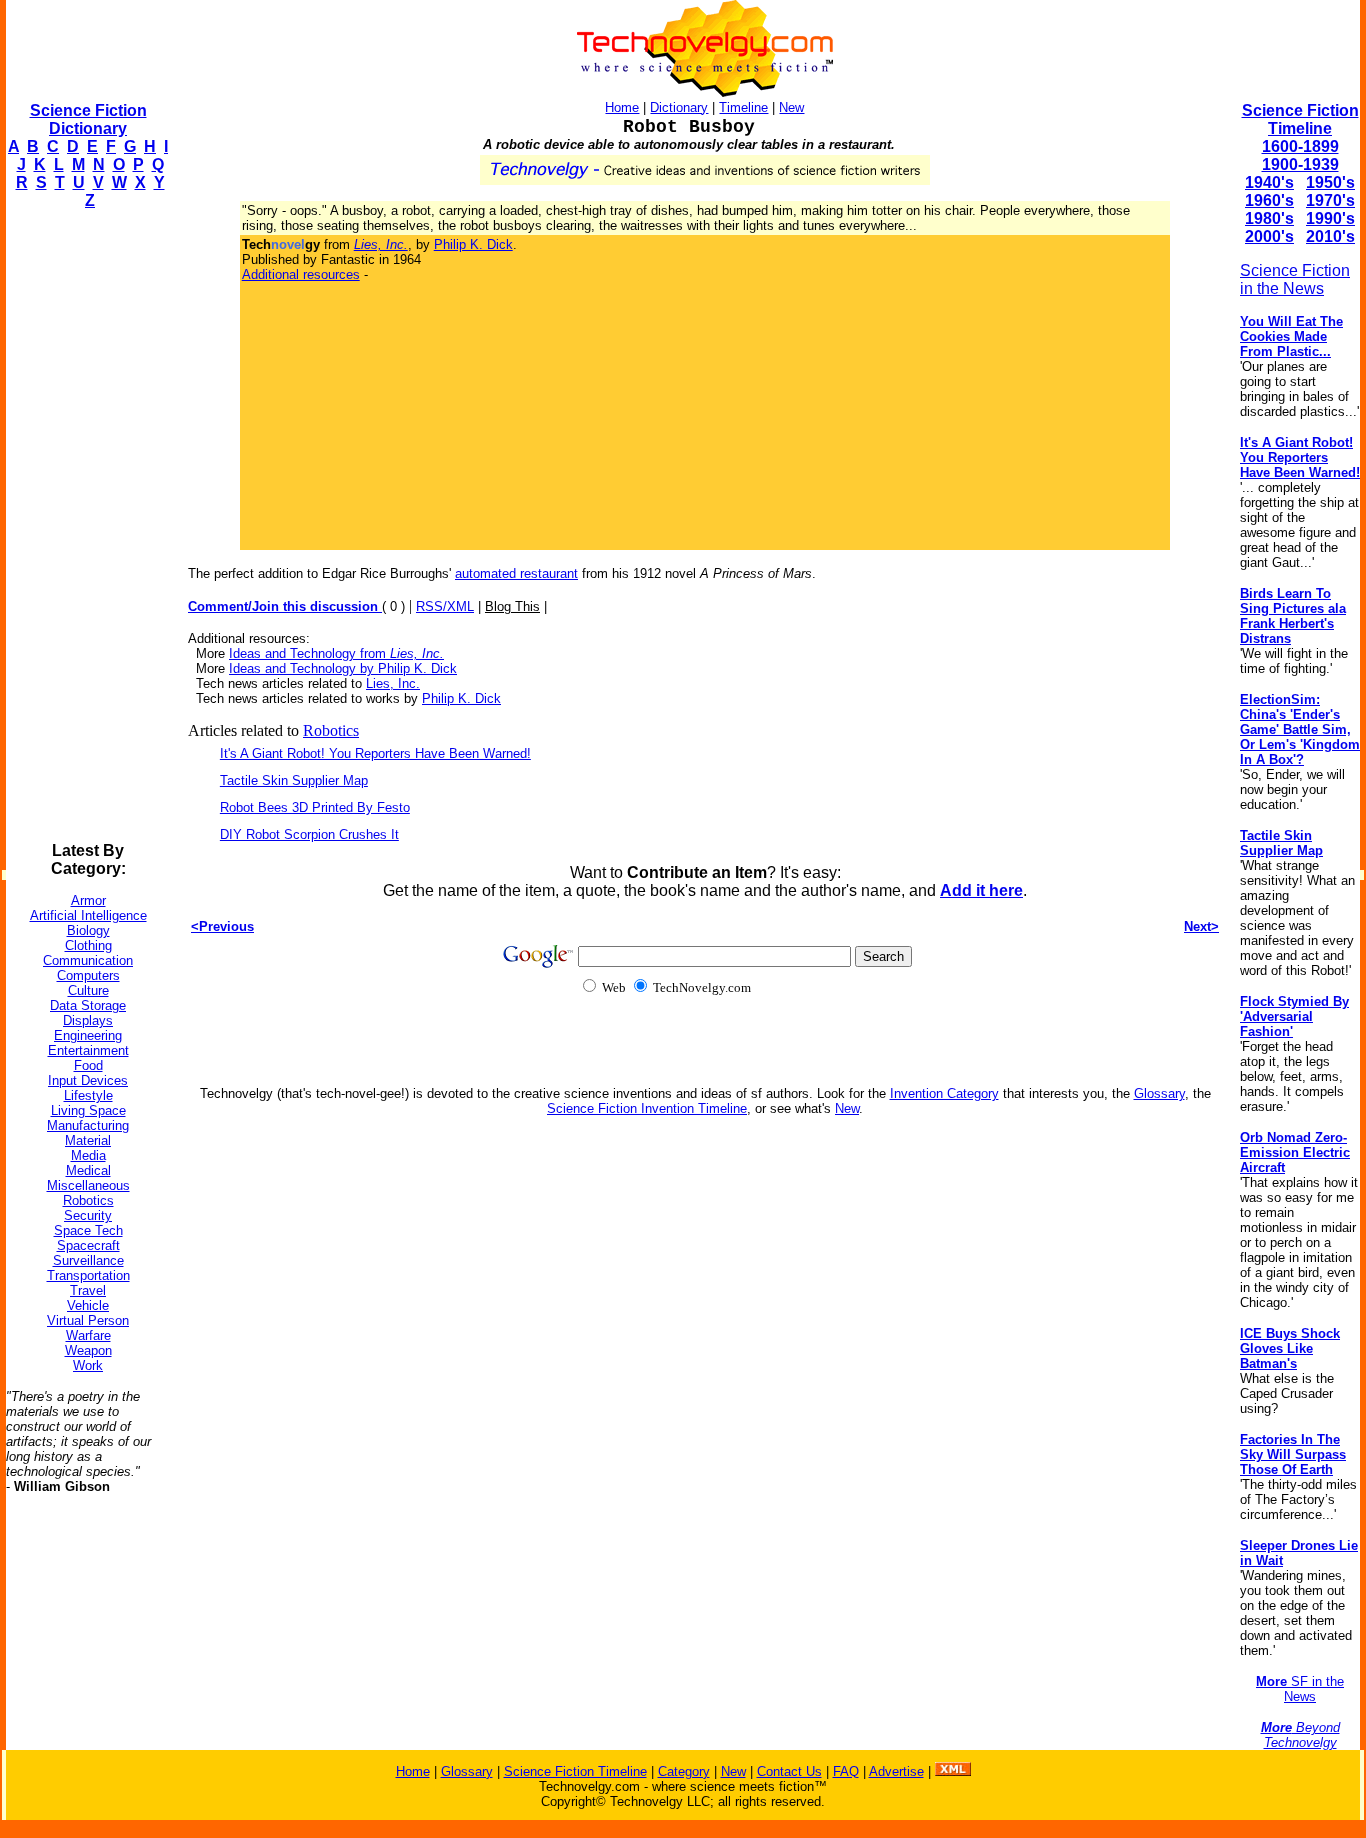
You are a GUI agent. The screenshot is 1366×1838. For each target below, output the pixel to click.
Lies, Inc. (393, 683)
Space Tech (88, 1230)
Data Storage (88, 1005)
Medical (88, 1170)
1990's (1330, 218)
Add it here (981, 890)
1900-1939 (1300, 164)
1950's (1330, 182)
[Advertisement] (86, 526)
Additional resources (301, 274)
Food (88, 1065)
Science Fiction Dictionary (88, 119)
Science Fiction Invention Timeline (647, 1108)
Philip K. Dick (473, 244)
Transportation (88, 1275)
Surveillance (88, 1260)
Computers (88, 975)
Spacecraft (88, 1245)
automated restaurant (516, 573)
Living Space (88, 1110)
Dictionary (679, 107)
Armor (88, 900)
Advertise (896, 1771)
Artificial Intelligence (88, 915)
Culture (88, 990)
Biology (88, 930)
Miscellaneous (88, 1185)
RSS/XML (445, 606)
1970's (1330, 200)
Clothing (88, 945)
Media (88, 1155)
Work (88, 1365)
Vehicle (88, 1305)
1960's (1269, 200)
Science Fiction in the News (1295, 279)
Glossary (1159, 1093)
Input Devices (88, 1080)
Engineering (88, 1035)
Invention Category (944, 1093)
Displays (88, 1020)
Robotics (88, 1200)
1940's (1269, 182)
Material (88, 1140)
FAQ (846, 1771)
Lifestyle (88, 1095)
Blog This (512, 606)
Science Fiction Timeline (1300, 119)
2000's (1269, 236)
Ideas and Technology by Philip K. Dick (343, 668)
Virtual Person (88, 1320)
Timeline (743, 107)
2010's (1330, 236)
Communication (88, 960)
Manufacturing (88, 1125)
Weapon (88, 1350)
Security (88, 1215)
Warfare (88, 1335)
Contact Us (789, 1771)
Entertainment (88, 1050)
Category (684, 1771)
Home (622, 107)
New (791, 107)
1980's (1269, 218)
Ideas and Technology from (336, 653)
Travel (88, 1290)
